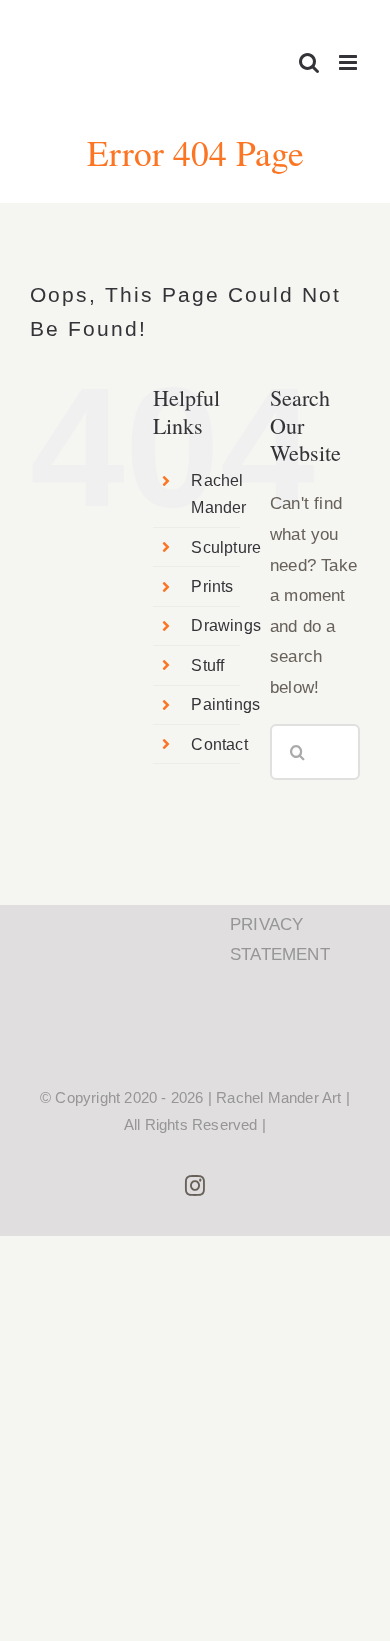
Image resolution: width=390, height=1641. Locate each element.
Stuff (207, 665)
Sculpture (226, 547)
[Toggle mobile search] (309, 62)
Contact (219, 744)
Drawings (226, 625)
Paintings (225, 704)
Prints (212, 586)
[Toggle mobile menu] (349, 62)
